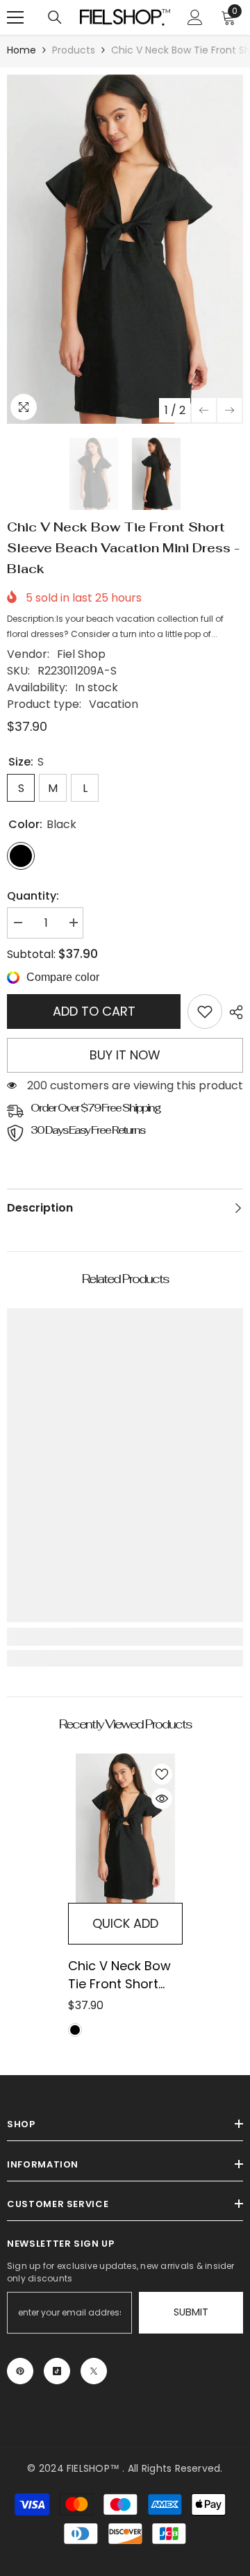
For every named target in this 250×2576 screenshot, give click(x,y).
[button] (204, 410)
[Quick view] (162, 1799)
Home (22, 50)
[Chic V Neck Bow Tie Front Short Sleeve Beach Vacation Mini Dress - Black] (125, 1828)
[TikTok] (57, 2371)
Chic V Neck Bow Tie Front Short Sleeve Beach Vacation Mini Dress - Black (119, 1975)
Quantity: (33, 896)
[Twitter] (94, 2371)
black (75, 2030)
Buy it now (125, 1055)
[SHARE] (233, 1012)
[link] (205, 1012)
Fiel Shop (81, 654)
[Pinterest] (20, 2371)
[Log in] (195, 17)
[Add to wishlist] (162, 1774)
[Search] (55, 17)
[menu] (15, 17)
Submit (191, 2312)
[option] (125, 249)
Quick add (125, 1923)
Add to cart (94, 1011)
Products (74, 50)
